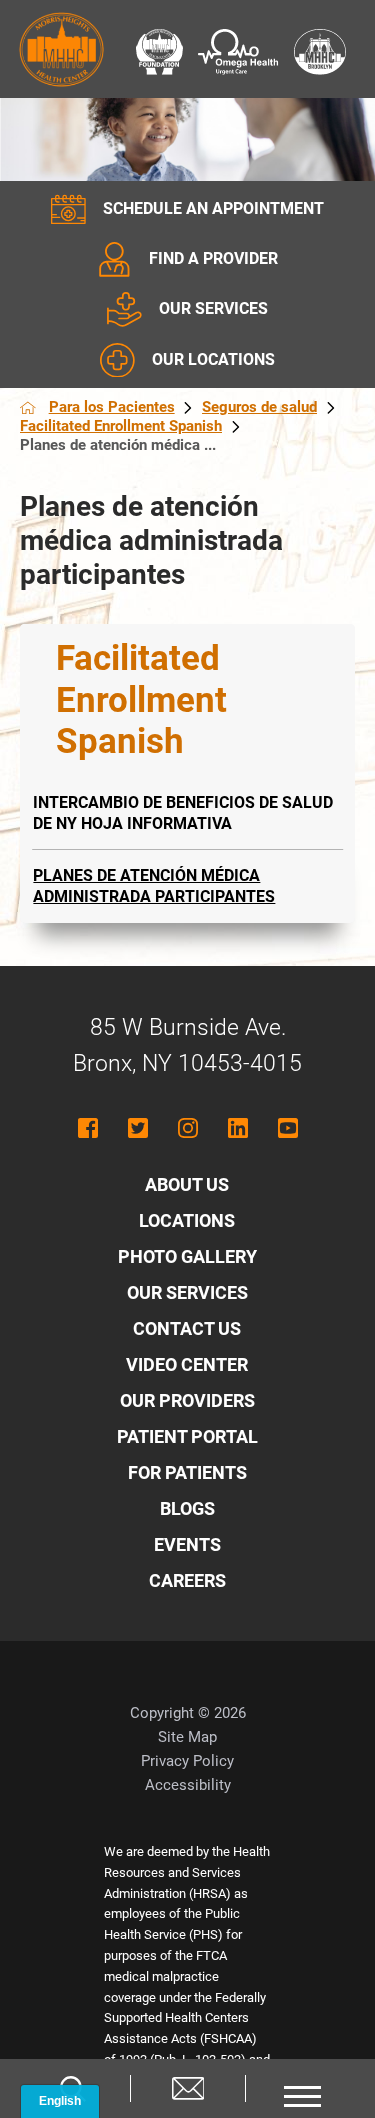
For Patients (187, 1472)
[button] (302, 2088)
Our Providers (187, 1400)
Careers (187, 1580)
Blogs (187, 1508)
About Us (187, 1184)
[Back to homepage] (28, 408)
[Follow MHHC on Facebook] (88, 1128)
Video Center (187, 1364)
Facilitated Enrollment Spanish (121, 426)
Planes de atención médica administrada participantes (154, 886)
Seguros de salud (259, 407)
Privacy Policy (187, 1761)
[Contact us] (187, 2088)
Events (187, 1544)
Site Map (187, 1737)
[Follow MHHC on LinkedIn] (238, 1128)
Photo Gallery (187, 1256)
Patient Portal (187, 1436)
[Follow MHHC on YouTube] (288, 1128)
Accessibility (188, 1785)
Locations (187, 1220)
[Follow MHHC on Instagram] (188, 1128)
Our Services (187, 1292)
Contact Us (187, 1328)
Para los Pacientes (112, 407)
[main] (187, 541)
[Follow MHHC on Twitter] (138, 1128)
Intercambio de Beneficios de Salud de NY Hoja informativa (183, 813)
